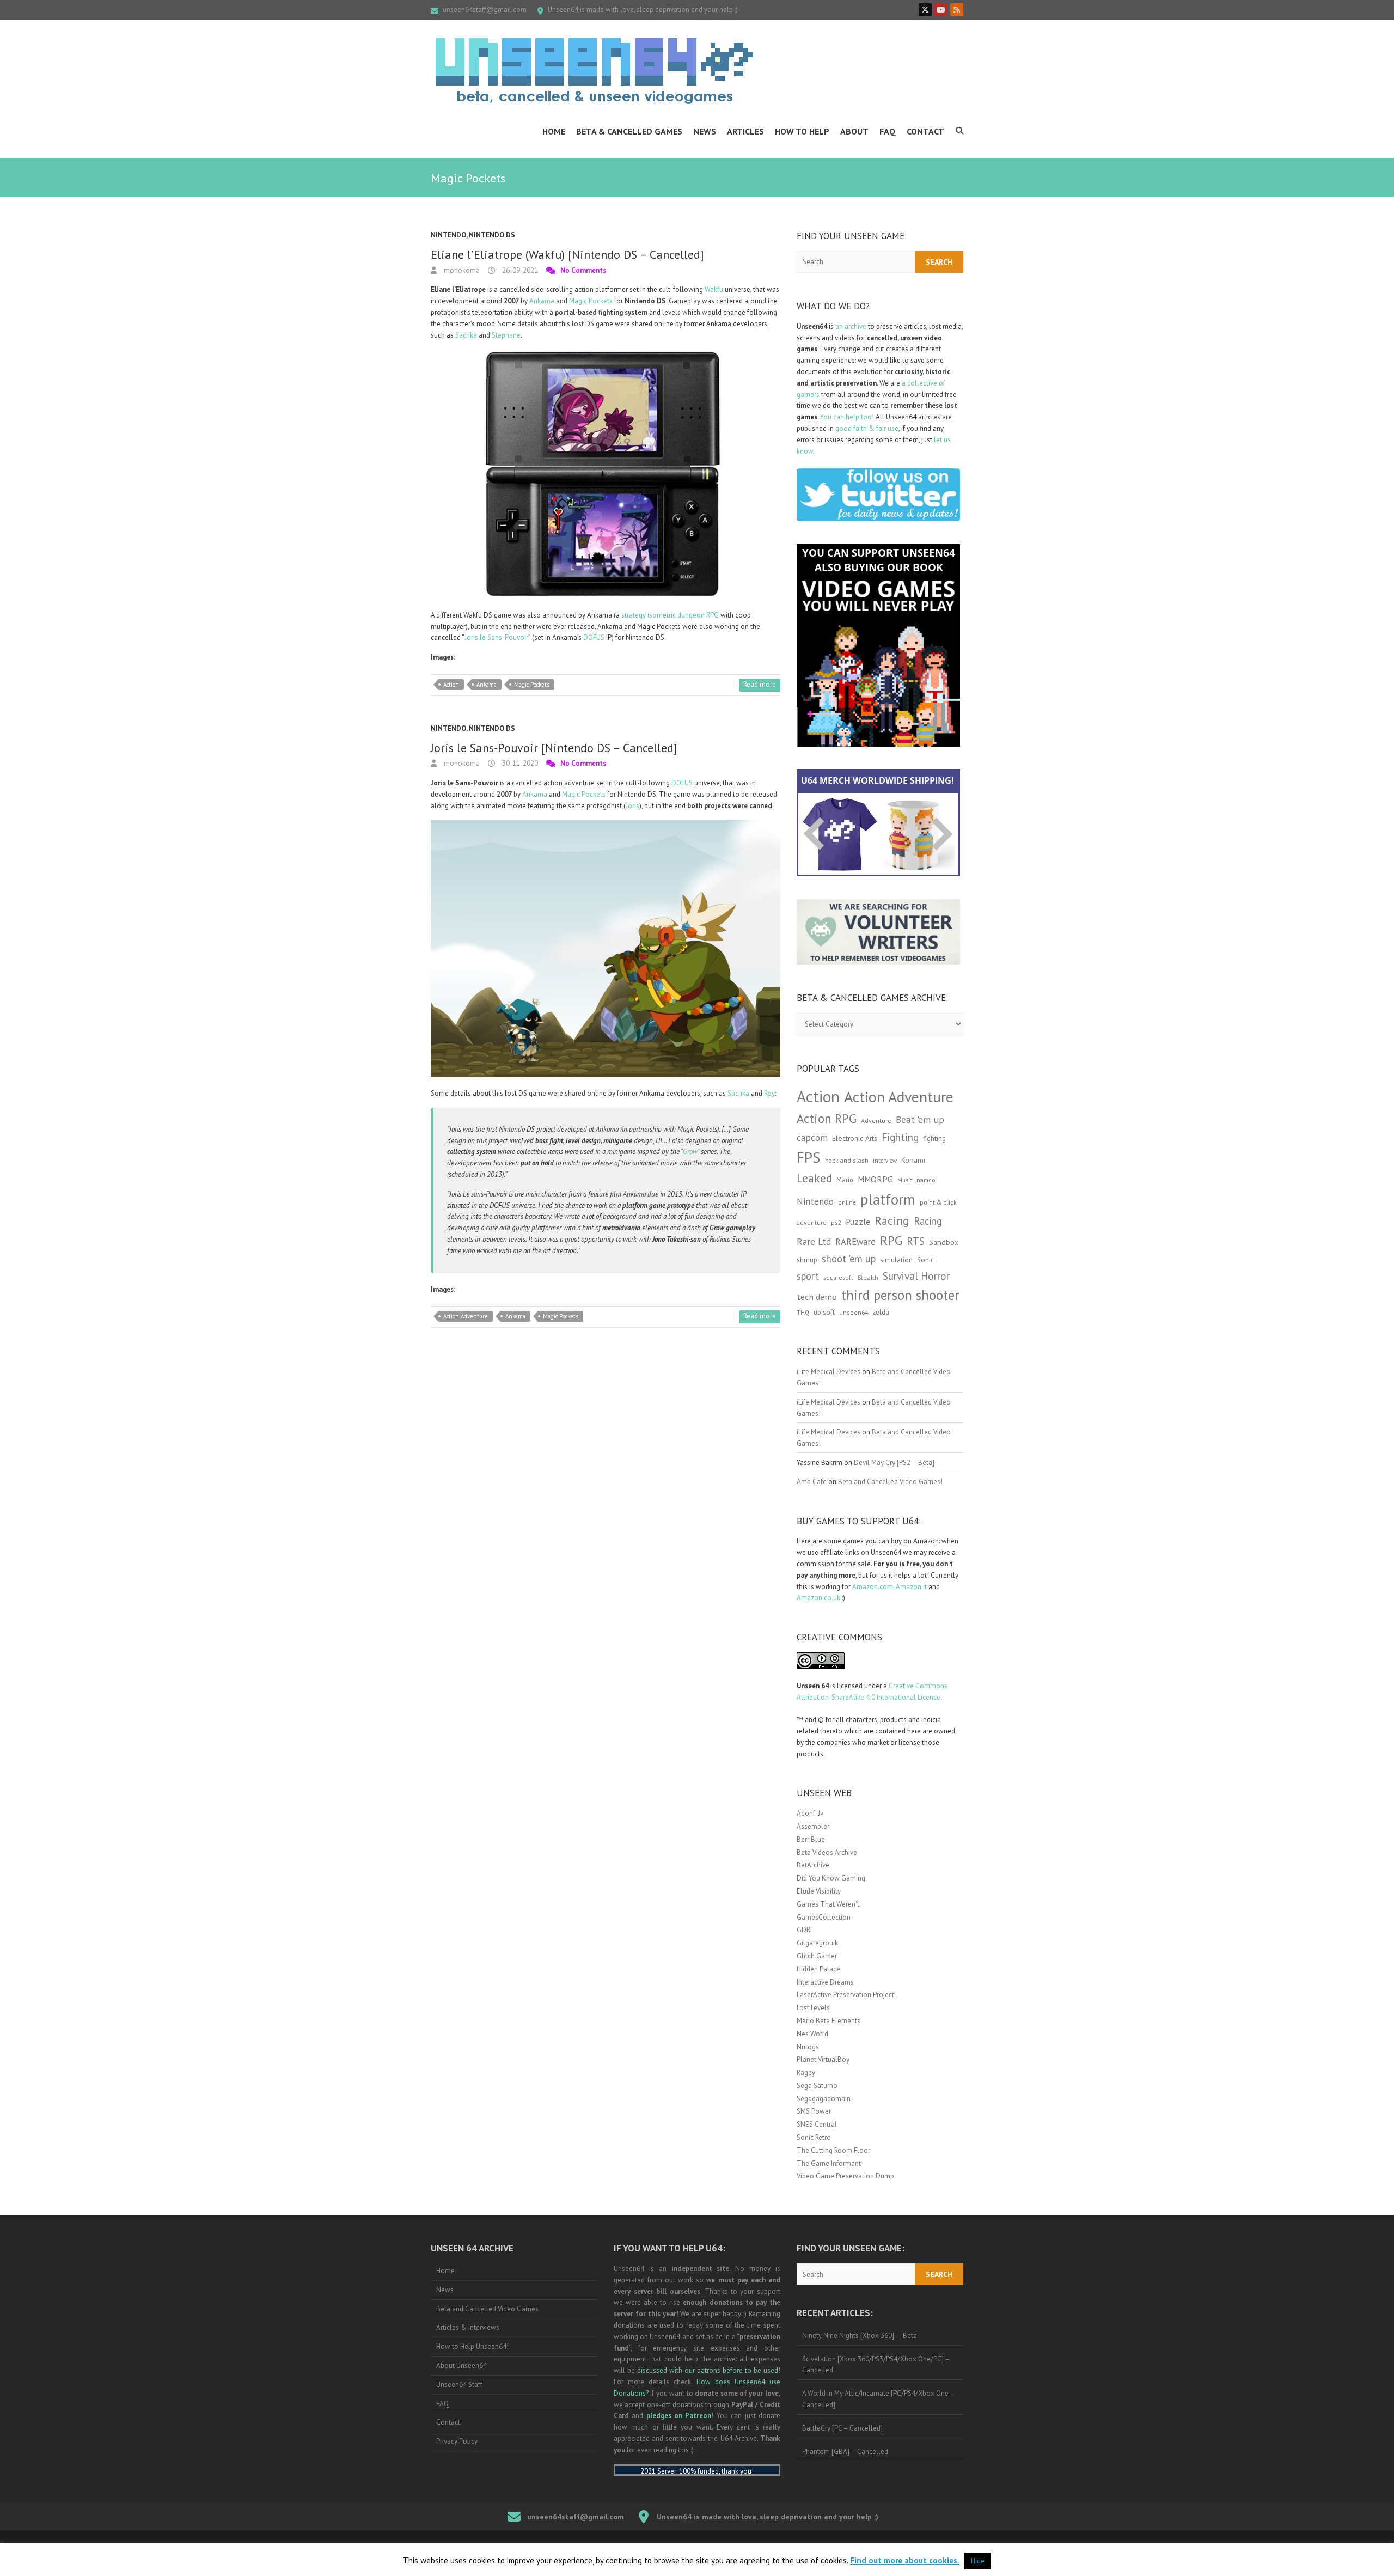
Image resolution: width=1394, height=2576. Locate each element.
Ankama (541, 301)
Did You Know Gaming (831, 1878)
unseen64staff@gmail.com (485, 10)
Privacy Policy (457, 2441)
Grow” (691, 1152)
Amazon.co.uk (818, 1598)
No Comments (583, 270)
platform (888, 1199)
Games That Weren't (828, 1904)
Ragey (806, 2073)
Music (905, 1180)
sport (808, 1276)
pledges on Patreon (679, 2416)
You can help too (846, 417)
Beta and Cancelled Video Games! (890, 1482)
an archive (851, 326)
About (854, 131)
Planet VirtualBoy (823, 2059)
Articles (745, 131)
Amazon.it (911, 1587)
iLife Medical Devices (829, 1372)
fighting (934, 1139)
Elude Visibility (819, 1891)
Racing (892, 1220)
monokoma (461, 270)
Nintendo (448, 235)
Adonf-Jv (810, 1813)
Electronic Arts (855, 1138)
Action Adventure (466, 1316)
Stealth (868, 1277)
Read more (760, 684)
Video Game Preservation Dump (845, 2176)
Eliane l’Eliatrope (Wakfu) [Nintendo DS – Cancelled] (567, 254)
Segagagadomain (824, 2099)
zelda (881, 1312)
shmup (807, 1260)
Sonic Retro (814, 2137)
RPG (891, 1240)
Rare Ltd (814, 1242)
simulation (896, 1260)
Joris (632, 806)
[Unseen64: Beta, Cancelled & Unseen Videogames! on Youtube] (941, 10)
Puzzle (858, 1222)
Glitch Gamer (817, 1956)
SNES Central (817, 2124)
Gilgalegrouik (817, 1943)
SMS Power (814, 2111)
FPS (809, 1157)
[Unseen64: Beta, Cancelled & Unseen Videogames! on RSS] (957, 10)
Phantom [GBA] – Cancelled (845, 2452)
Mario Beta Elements (829, 2021)
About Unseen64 (461, 2366)
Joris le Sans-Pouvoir (496, 637)
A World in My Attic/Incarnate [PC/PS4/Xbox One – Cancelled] (879, 2399)
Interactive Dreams (825, 1982)
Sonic (925, 1260)
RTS (916, 1241)
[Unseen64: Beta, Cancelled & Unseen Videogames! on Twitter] (925, 10)
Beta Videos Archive (827, 1852)
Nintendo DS (492, 235)
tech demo (817, 1297)
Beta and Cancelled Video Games (487, 2309)
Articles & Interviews (468, 2327)
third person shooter (900, 1295)
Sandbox (944, 1242)
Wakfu (714, 289)
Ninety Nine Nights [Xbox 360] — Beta (860, 2336)
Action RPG (827, 1118)
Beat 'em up (920, 1119)
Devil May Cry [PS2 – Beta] (894, 1463)
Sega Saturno (817, 2086)
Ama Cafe (812, 1482)
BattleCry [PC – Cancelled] (842, 2428)
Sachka (466, 335)
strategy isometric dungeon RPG (670, 615)
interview (885, 1161)
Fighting (900, 1137)
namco (926, 1180)
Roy (769, 1093)
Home (554, 131)
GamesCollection (824, 1917)
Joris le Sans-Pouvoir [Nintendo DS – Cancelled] (554, 748)
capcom (812, 1138)
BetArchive (813, 1865)
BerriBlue (811, 1839)
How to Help (802, 131)
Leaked (814, 1178)
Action (451, 685)
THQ (803, 1313)
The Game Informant (829, 2163)
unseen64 (854, 1312)
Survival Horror (916, 1276)
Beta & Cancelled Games (629, 131)
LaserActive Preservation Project (845, 1995)
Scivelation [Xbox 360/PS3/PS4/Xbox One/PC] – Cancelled (876, 2365)
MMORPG (875, 1179)
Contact (925, 131)
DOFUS (594, 637)
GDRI (804, 1930)
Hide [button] (978, 2561)
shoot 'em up (849, 1259)
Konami (913, 1160)
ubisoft (824, 1312)
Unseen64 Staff (459, 2385)
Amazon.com (873, 1587)
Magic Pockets (590, 301)
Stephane (506, 335)
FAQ (888, 131)
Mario (845, 1180)
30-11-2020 (519, 763)
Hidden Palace (818, 1969)
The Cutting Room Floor (833, 2150)
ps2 (836, 1222)
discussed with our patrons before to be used (708, 2370)
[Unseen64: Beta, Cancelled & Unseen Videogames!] (594, 71)
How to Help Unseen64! (472, 2346)
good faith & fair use (867, 428)
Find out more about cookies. (905, 2560)
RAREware (855, 1242)
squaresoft (838, 1277)
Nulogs (808, 2047)
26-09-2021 (519, 270)
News (705, 131)
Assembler (813, 1826)
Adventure (876, 1121)
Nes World (812, 2034)
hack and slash (847, 1160)
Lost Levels (813, 2008)
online (847, 1202)
